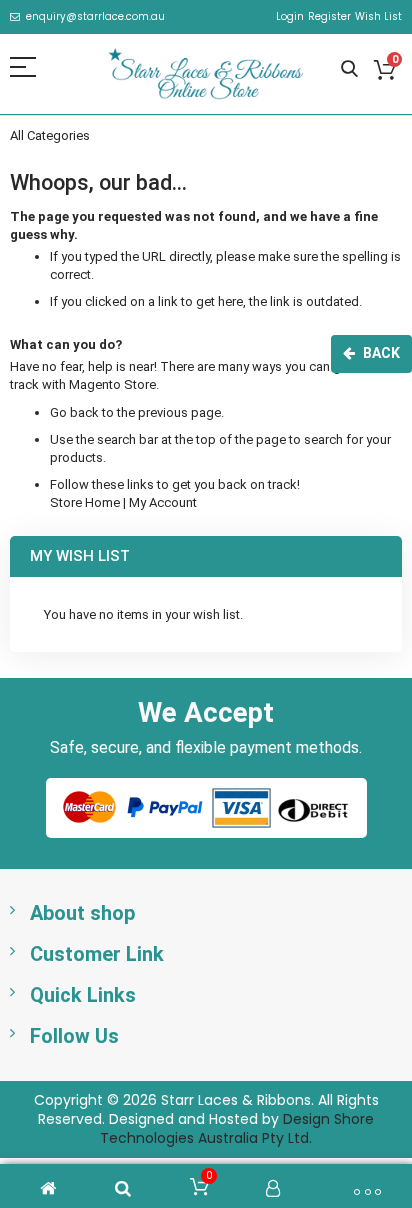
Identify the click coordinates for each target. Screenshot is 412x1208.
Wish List (378, 17)
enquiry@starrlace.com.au (95, 17)
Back (381, 353)
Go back (74, 412)
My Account (163, 502)
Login (290, 17)
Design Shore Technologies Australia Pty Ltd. (237, 1128)
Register (329, 17)
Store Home (85, 502)
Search (349, 69)
